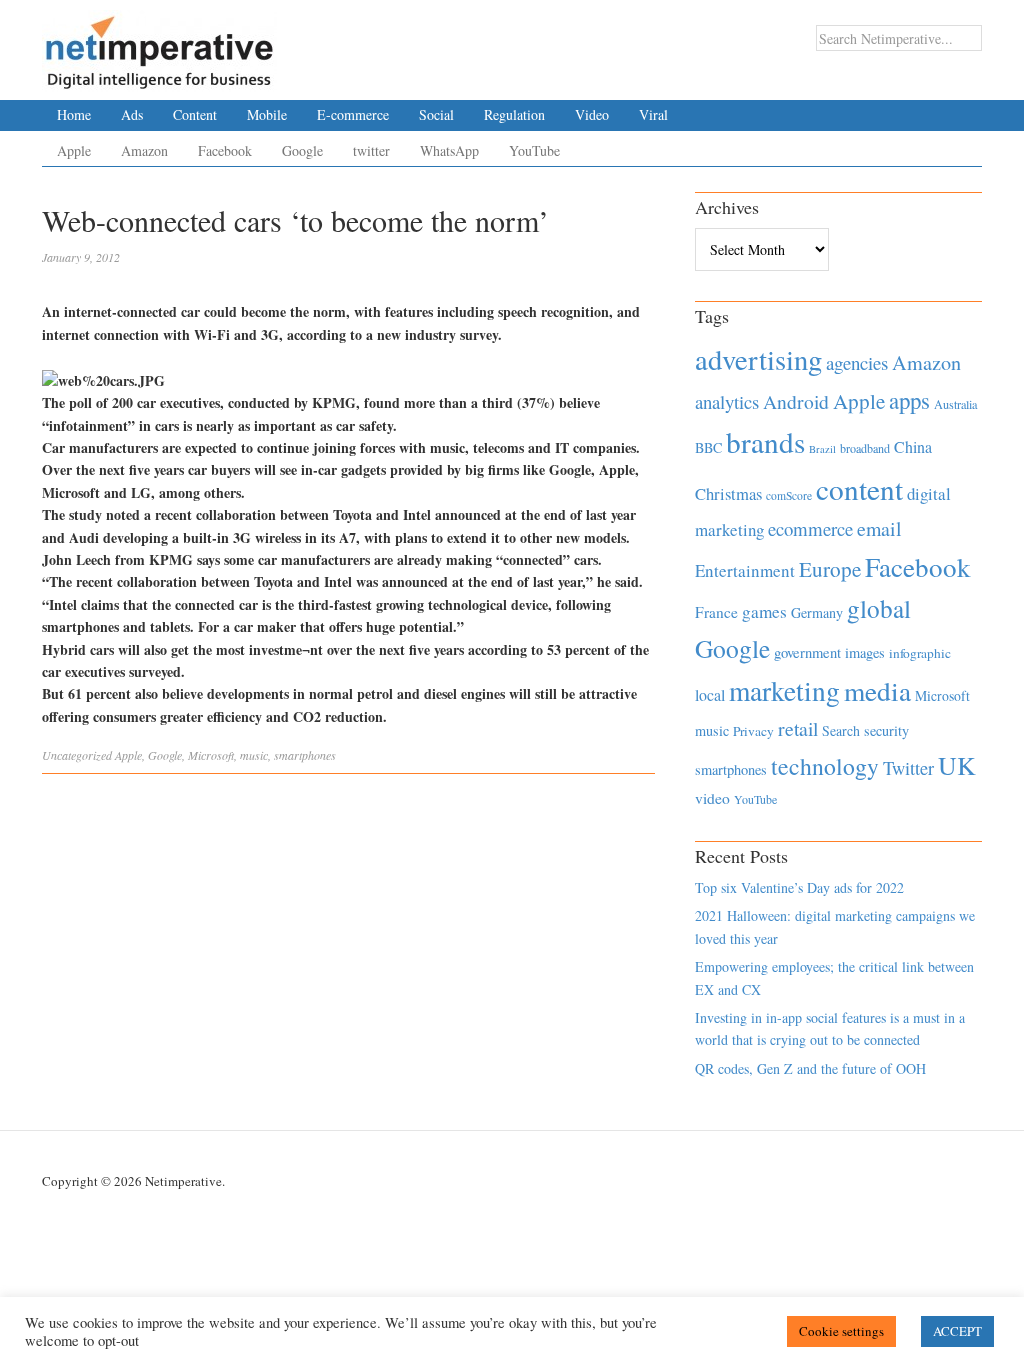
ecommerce (810, 528)
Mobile (267, 114)
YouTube (534, 150)
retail (798, 728)
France (716, 612)
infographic (920, 653)
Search (841, 730)
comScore (789, 495)
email (879, 528)
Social (436, 114)
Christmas (728, 493)
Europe (830, 569)
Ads (132, 114)
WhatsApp (449, 150)
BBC (708, 447)
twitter (371, 150)
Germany (817, 612)
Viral (653, 114)
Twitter (908, 768)
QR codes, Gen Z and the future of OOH (810, 1068)
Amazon (144, 150)
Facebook (225, 150)
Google (302, 150)
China (913, 446)
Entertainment (745, 570)
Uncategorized (77, 755)
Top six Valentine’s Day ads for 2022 (799, 887)
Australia (955, 404)
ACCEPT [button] (957, 1331)
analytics (727, 401)
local (710, 694)
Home (74, 114)
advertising (758, 359)
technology (825, 766)
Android (796, 401)
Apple (74, 150)
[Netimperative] (159, 45)
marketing (784, 690)
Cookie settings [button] (841, 1331)
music (254, 755)
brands (765, 441)
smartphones (305, 755)
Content (195, 114)
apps (909, 400)
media (877, 690)
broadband (865, 448)
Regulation (514, 114)
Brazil (822, 449)
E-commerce (353, 114)
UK (957, 765)
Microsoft (211, 755)
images (865, 652)
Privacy (753, 731)
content (859, 488)
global (879, 608)
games (764, 611)
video (712, 798)
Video (592, 114)
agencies (857, 362)
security (886, 730)
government (807, 652)
